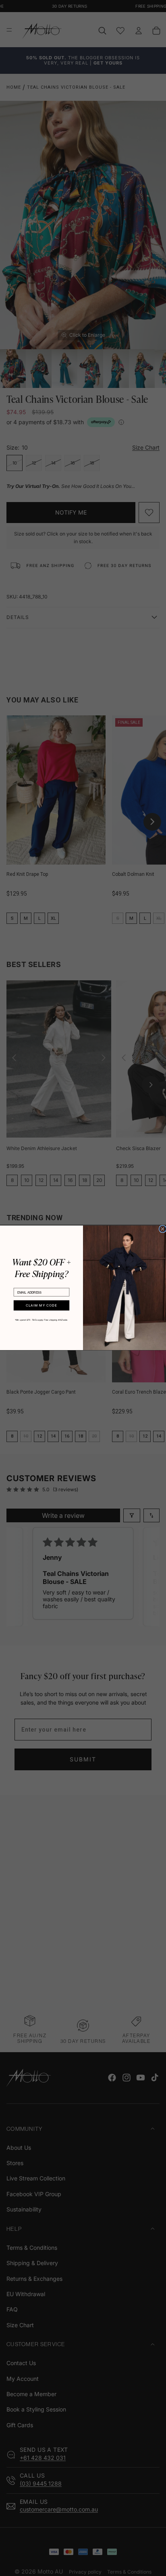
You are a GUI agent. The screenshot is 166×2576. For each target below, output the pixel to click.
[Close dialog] (163, 1229)
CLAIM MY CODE (41, 1306)
